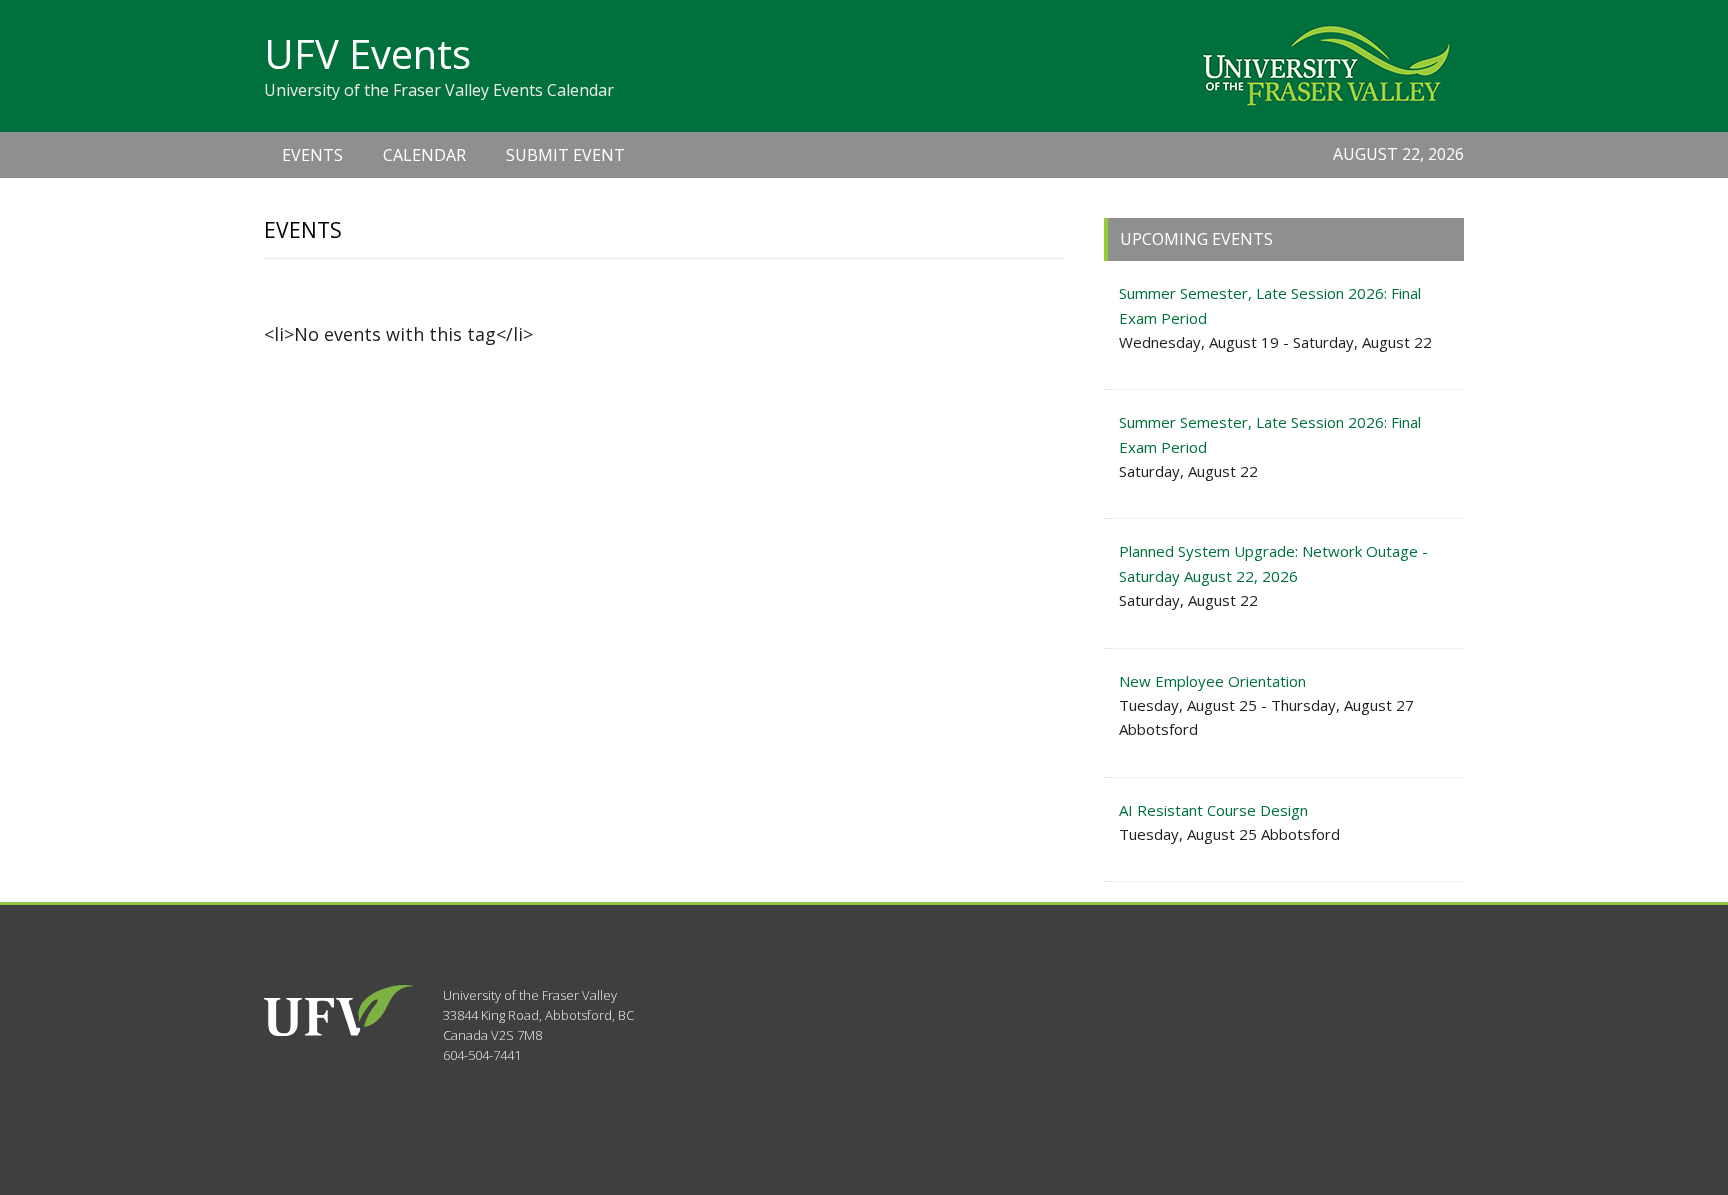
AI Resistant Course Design (1213, 810)
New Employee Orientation (1212, 681)
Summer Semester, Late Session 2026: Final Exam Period (1270, 305)
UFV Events (367, 53)
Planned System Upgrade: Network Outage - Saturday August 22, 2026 (1273, 563)
